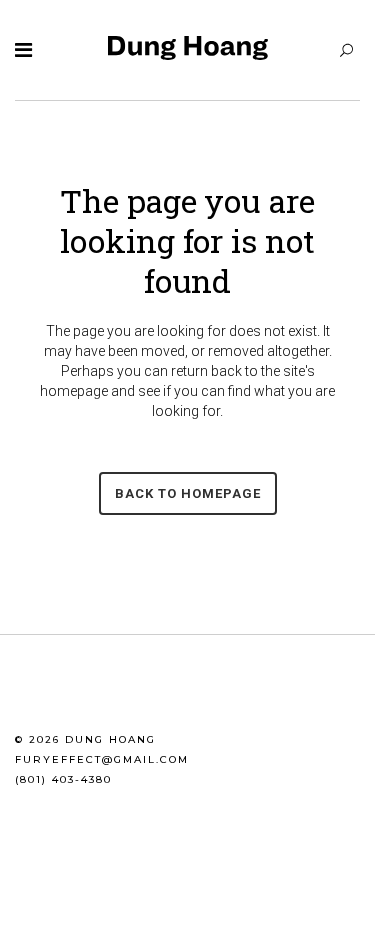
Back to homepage (188, 493)
